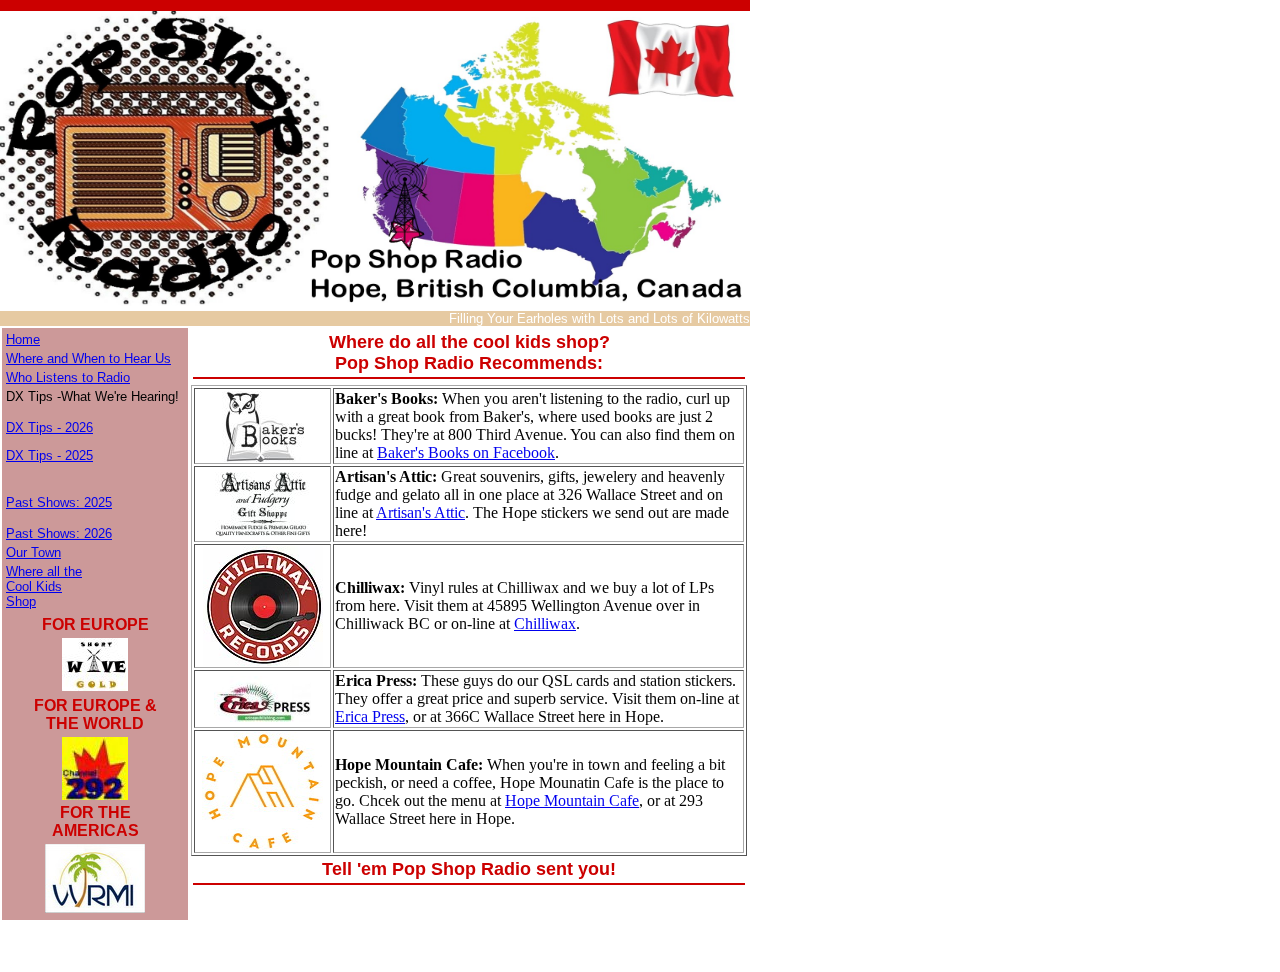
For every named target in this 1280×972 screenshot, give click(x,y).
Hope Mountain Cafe (572, 800)
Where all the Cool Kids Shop (44, 586)
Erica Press (370, 716)
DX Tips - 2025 (49, 455)
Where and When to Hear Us (88, 358)
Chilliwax (545, 623)
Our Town (33, 552)
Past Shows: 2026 (59, 533)
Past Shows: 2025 (59, 502)
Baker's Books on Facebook (466, 452)
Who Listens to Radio (68, 377)
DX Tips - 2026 (49, 427)
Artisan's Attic (420, 512)
